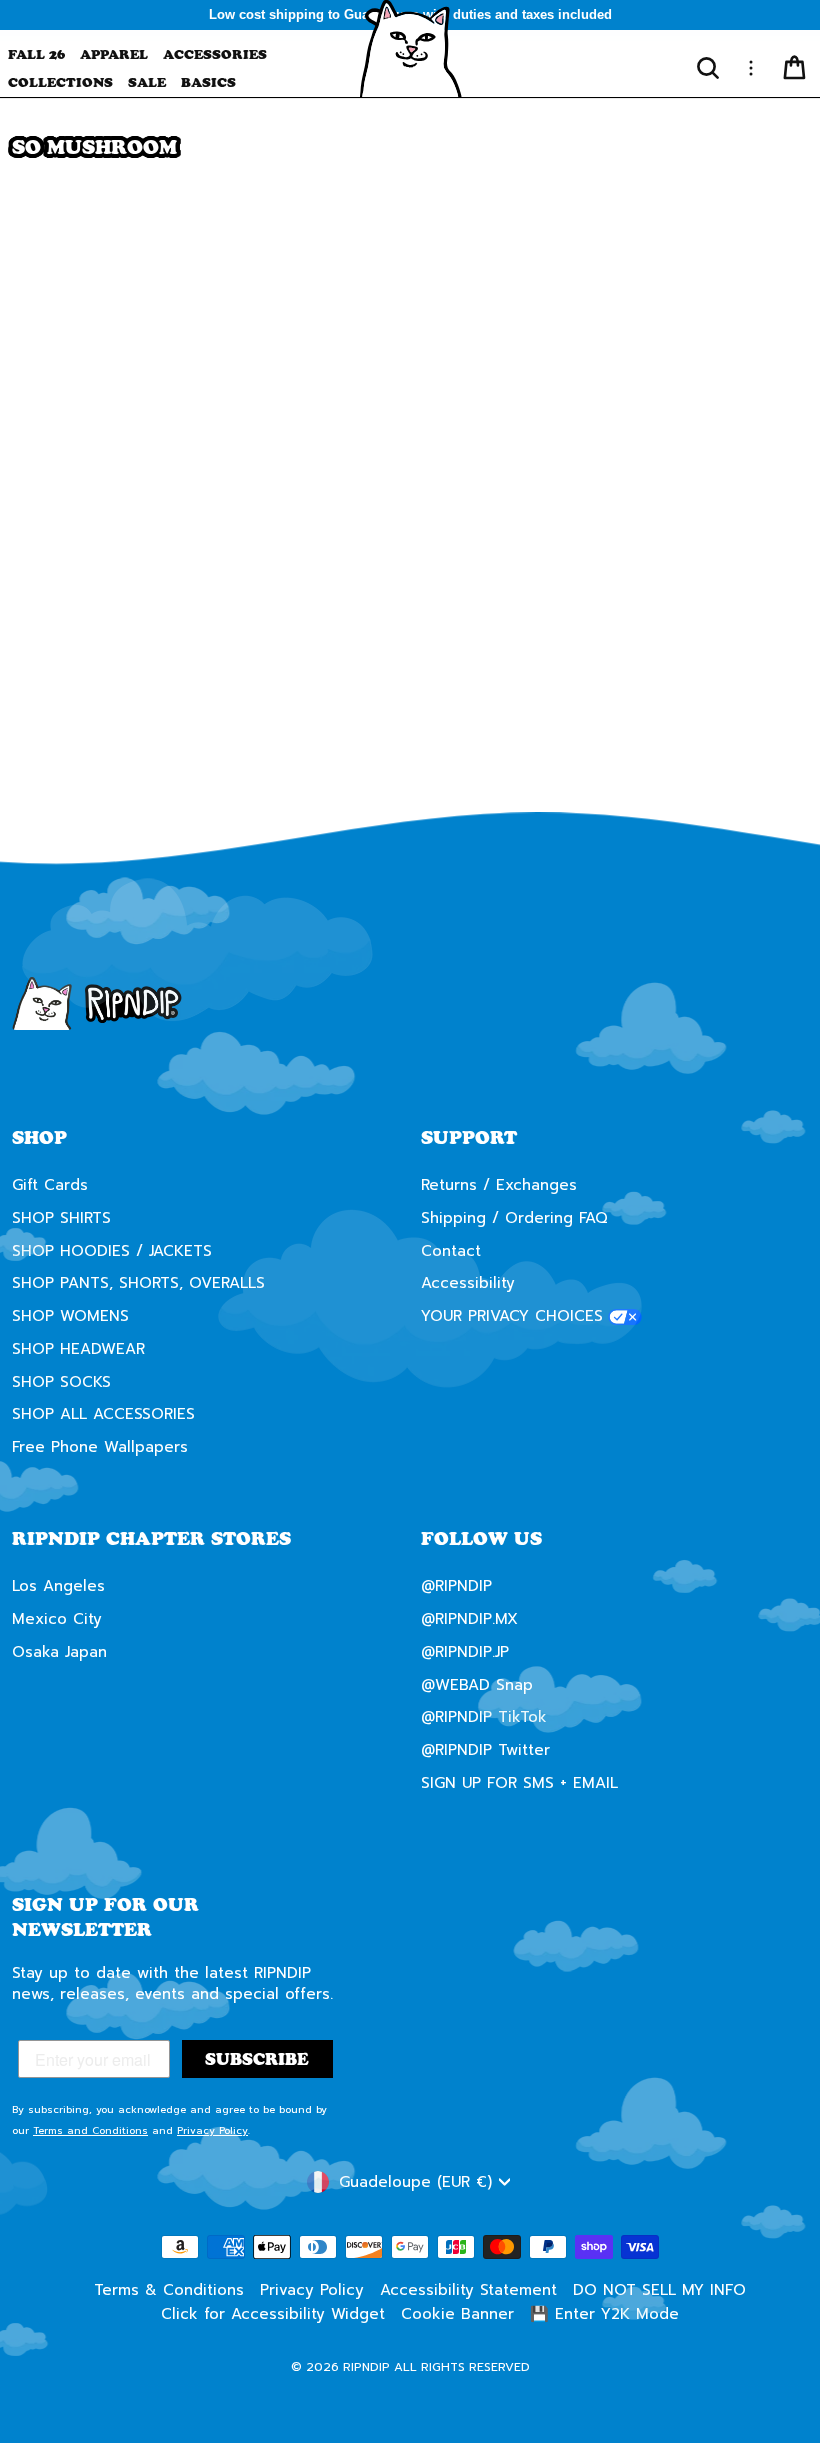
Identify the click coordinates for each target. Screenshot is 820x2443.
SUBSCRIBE (605, 1327)
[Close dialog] (774, 1035)
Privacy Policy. (536, 1399)
